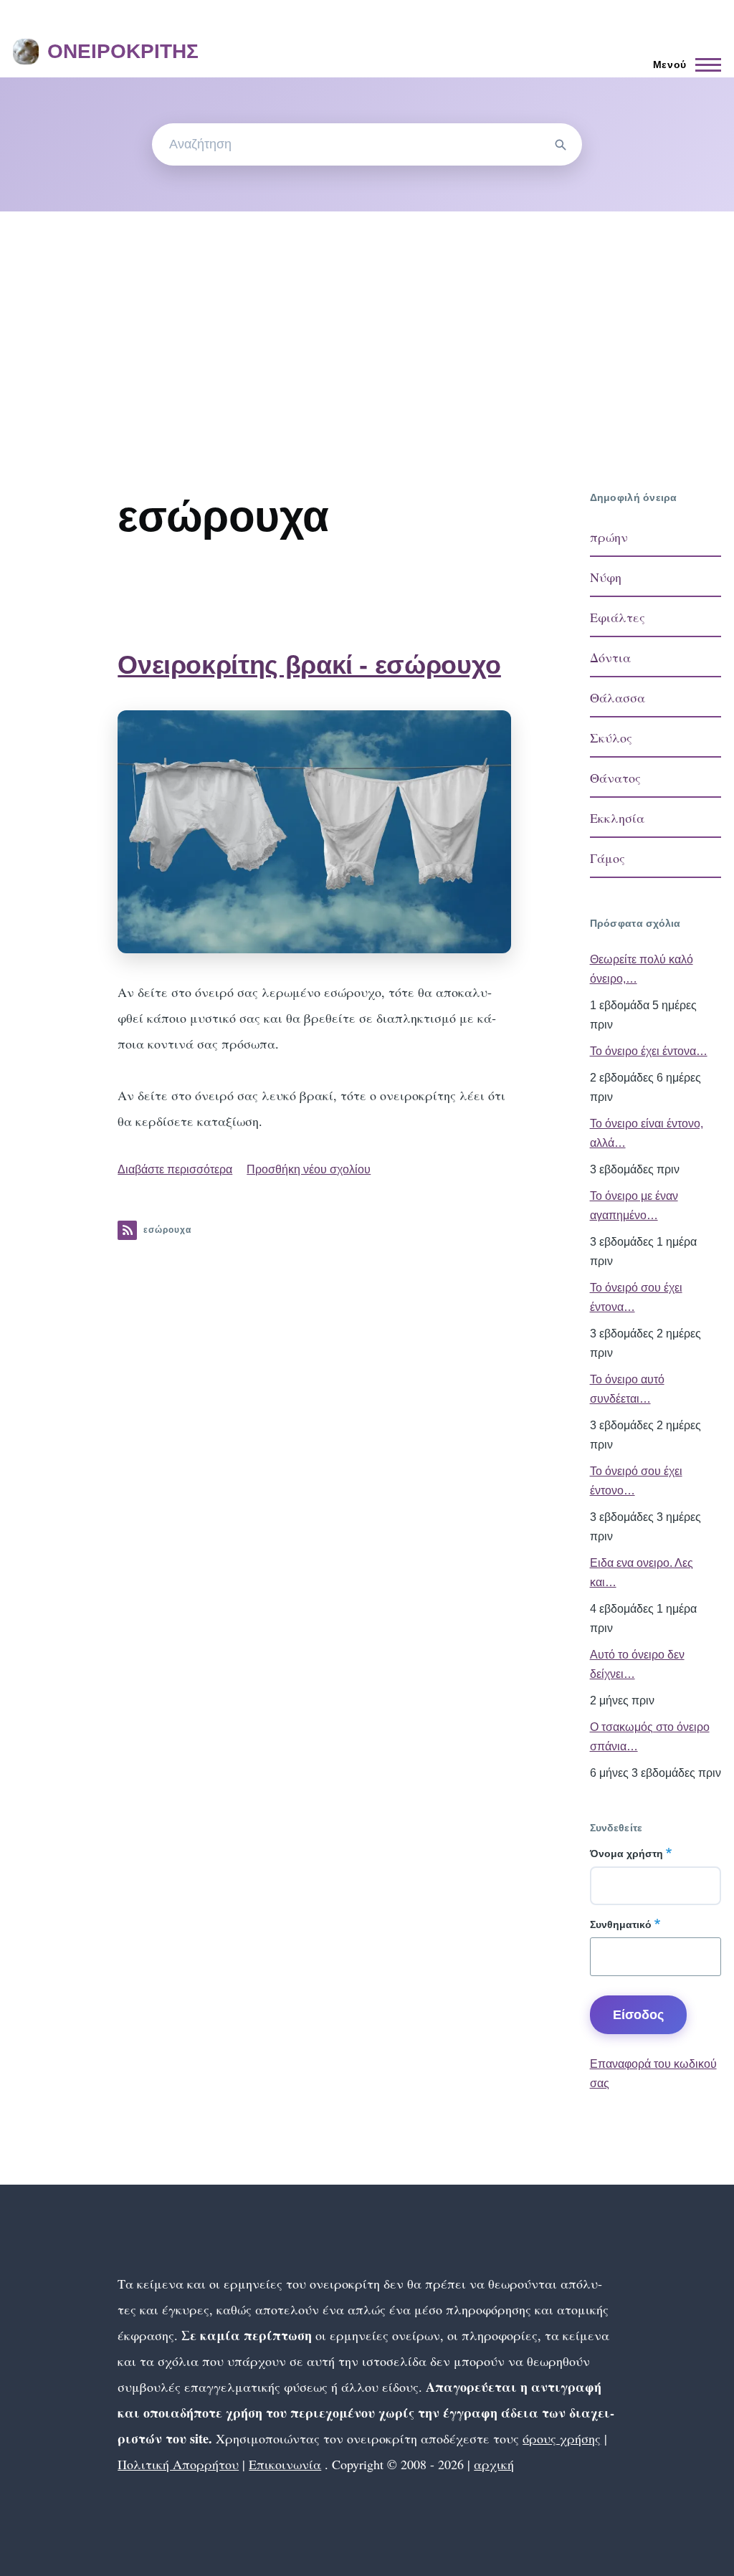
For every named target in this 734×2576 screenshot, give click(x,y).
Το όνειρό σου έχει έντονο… (636, 1481)
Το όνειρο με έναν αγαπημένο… (634, 1206)
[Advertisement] (367, 319)
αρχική (494, 2464)
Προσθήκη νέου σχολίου (309, 1169)
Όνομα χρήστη (626, 1854)
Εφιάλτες (618, 617)
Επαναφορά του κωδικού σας (653, 2074)
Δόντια (610, 657)
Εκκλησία (617, 818)
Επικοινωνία (285, 2464)
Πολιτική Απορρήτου (178, 2464)
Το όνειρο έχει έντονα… (649, 1051)
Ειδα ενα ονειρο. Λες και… (642, 1573)
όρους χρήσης (562, 2438)
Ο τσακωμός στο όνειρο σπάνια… (650, 1737)
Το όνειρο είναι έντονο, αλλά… (647, 1133)
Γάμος (607, 858)
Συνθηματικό (621, 1924)
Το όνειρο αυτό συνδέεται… (627, 1389)
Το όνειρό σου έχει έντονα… (636, 1297)
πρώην (609, 537)
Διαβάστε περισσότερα (175, 1169)
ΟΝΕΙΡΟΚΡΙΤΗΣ (123, 51)
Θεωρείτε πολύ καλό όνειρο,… (642, 969)
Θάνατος (615, 778)
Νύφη (606, 577)
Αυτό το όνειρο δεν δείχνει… (637, 1664)
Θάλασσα (618, 697)
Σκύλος (611, 738)
